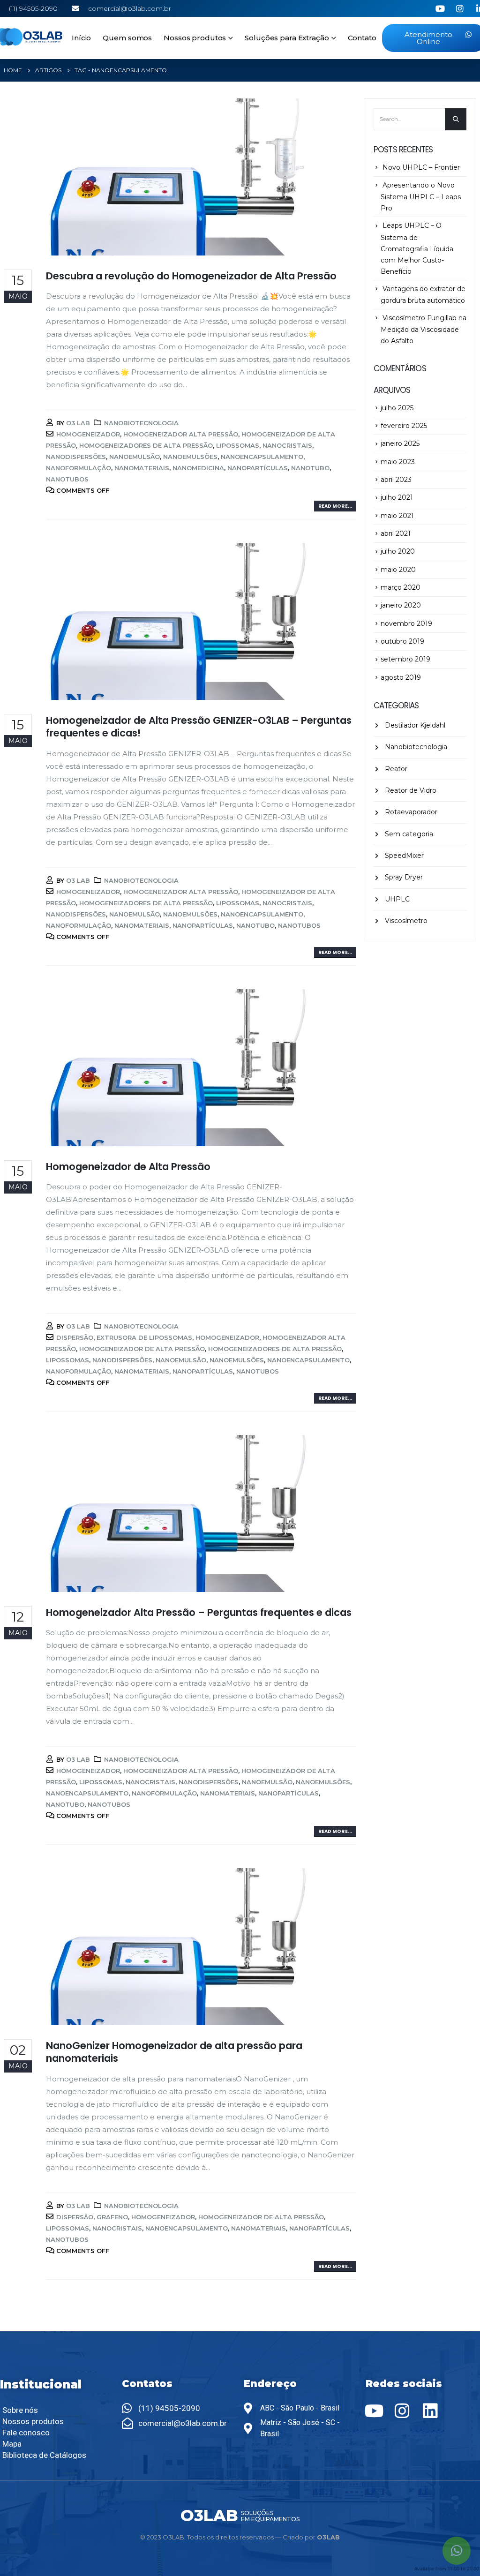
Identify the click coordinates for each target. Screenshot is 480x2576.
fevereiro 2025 (404, 426)
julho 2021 (397, 497)
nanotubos (67, 479)
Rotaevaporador (411, 812)
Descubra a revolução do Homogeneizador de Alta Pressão (191, 276)
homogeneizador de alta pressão (142, 1349)
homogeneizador (88, 434)
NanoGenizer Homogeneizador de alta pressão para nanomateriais (174, 2052)
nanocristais (287, 445)
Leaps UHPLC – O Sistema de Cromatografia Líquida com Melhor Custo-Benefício (417, 248)
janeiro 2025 (400, 443)
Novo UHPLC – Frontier (421, 167)
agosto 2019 (401, 677)
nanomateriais (142, 468)
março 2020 (401, 587)
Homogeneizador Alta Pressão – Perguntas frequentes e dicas (199, 1612)
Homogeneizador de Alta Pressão (128, 1167)
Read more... (335, 506)
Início (81, 38)
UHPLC (397, 899)
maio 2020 (398, 570)
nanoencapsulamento (262, 457)
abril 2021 (396, 533)
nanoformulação (79, 468)
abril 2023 (396, 480)
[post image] (180, 177)
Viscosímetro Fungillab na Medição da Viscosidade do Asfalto (424, 329)
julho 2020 (398, 551)
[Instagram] (402, 2411)
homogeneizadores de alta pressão (146, 445)
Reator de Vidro (411, 790)
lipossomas (238, 445)
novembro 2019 (406, 623)
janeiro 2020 (401, 605)
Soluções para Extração (287, 38)
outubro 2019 (402, 641)
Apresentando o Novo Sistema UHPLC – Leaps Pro (421, 197)
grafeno (112, 2217)
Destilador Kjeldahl (415, 725)
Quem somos (127, 38)
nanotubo (310, 468)
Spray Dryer (404, 877)
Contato (362, 38)
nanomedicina (198, 468)
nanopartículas (258, 468)
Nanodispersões (76, 457)
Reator (396, 769)
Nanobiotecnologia (141, 423)
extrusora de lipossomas (144, 1337)
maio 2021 (397, 516)
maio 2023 (398, 462)
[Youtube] (374, 2411)
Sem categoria (409, 834)
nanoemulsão (135, 457)
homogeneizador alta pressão (181, 434)
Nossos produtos (195, 38)
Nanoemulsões (190, 457)
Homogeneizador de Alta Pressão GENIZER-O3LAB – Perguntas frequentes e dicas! (199, 727)
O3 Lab (78, 423)
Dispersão (75, 1337)
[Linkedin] (430, 2411)
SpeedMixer (404, 856)
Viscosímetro (406, 921)
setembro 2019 (405, 659)
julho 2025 (397, 408)
